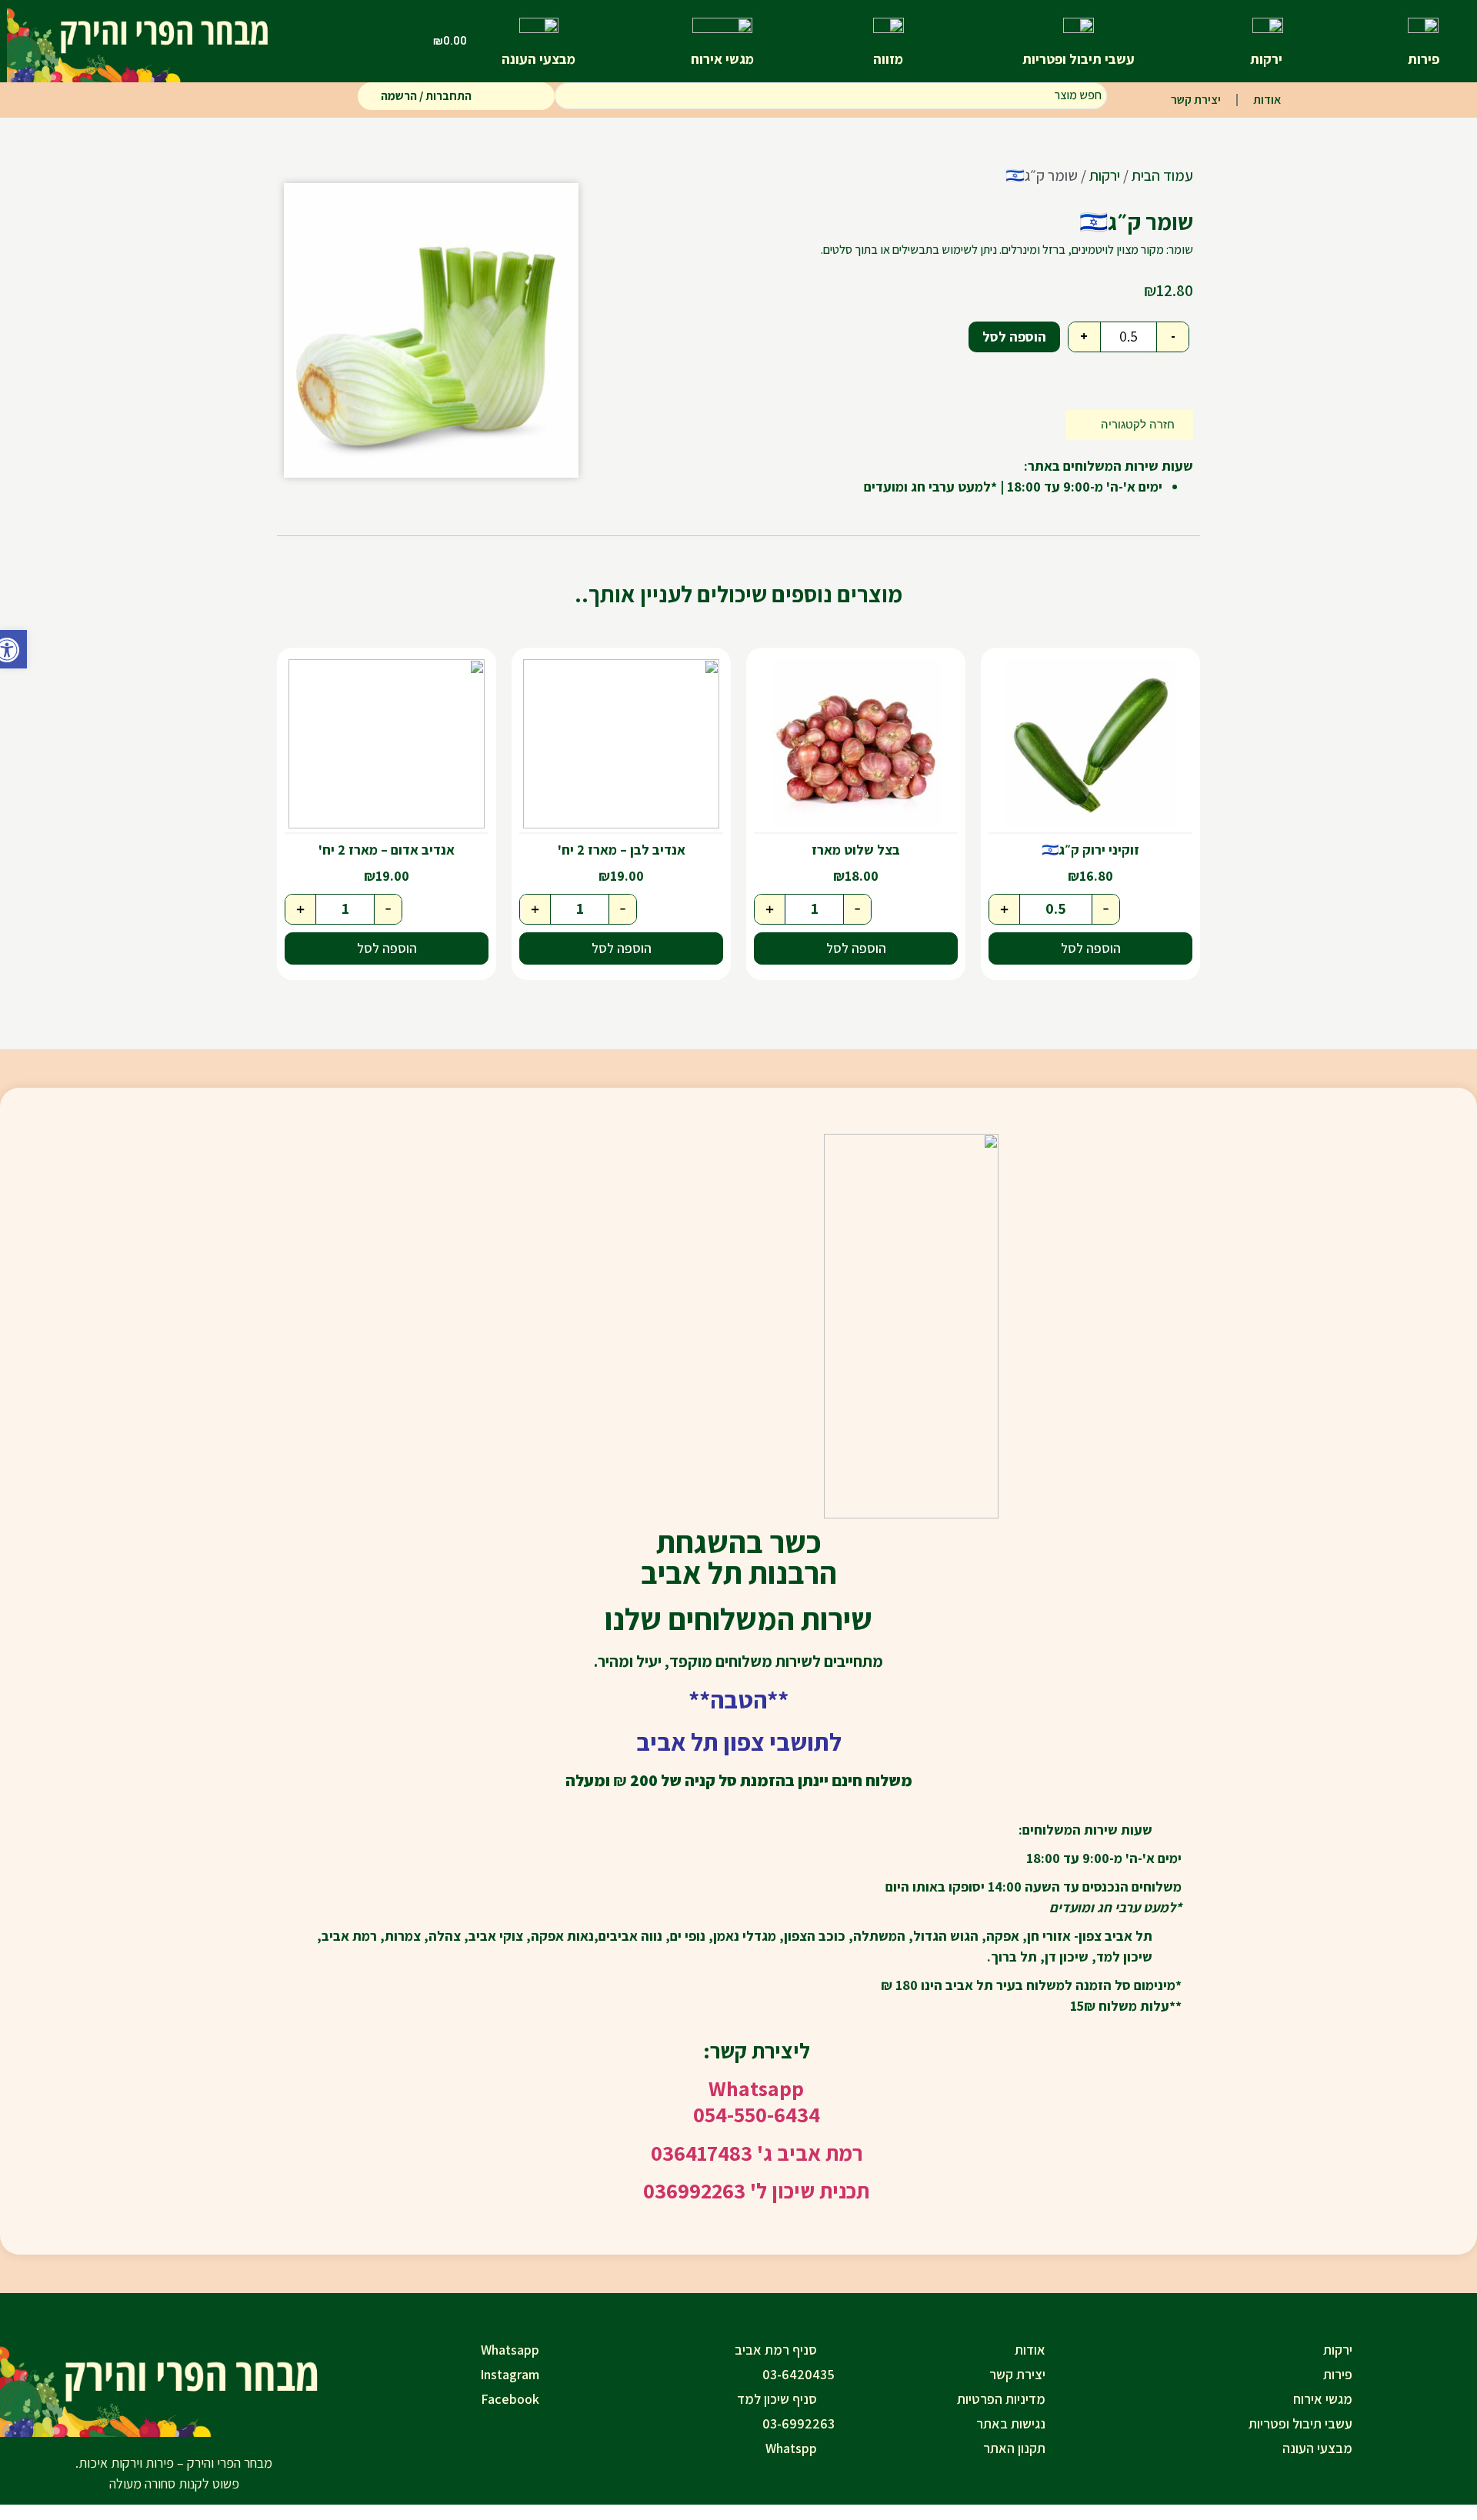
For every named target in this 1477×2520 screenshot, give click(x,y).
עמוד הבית (1162, 175)
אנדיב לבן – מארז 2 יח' (622, 850)
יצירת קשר (1196, 100)
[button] (13, 649)
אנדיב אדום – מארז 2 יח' (387, 850)
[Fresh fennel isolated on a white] (431, 330)
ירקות (1105, 175)
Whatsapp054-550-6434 (757, 2101)
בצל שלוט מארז (856, 850)
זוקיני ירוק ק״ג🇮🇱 (1090, 850)
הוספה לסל (1014, 337)
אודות (1267, 100)
